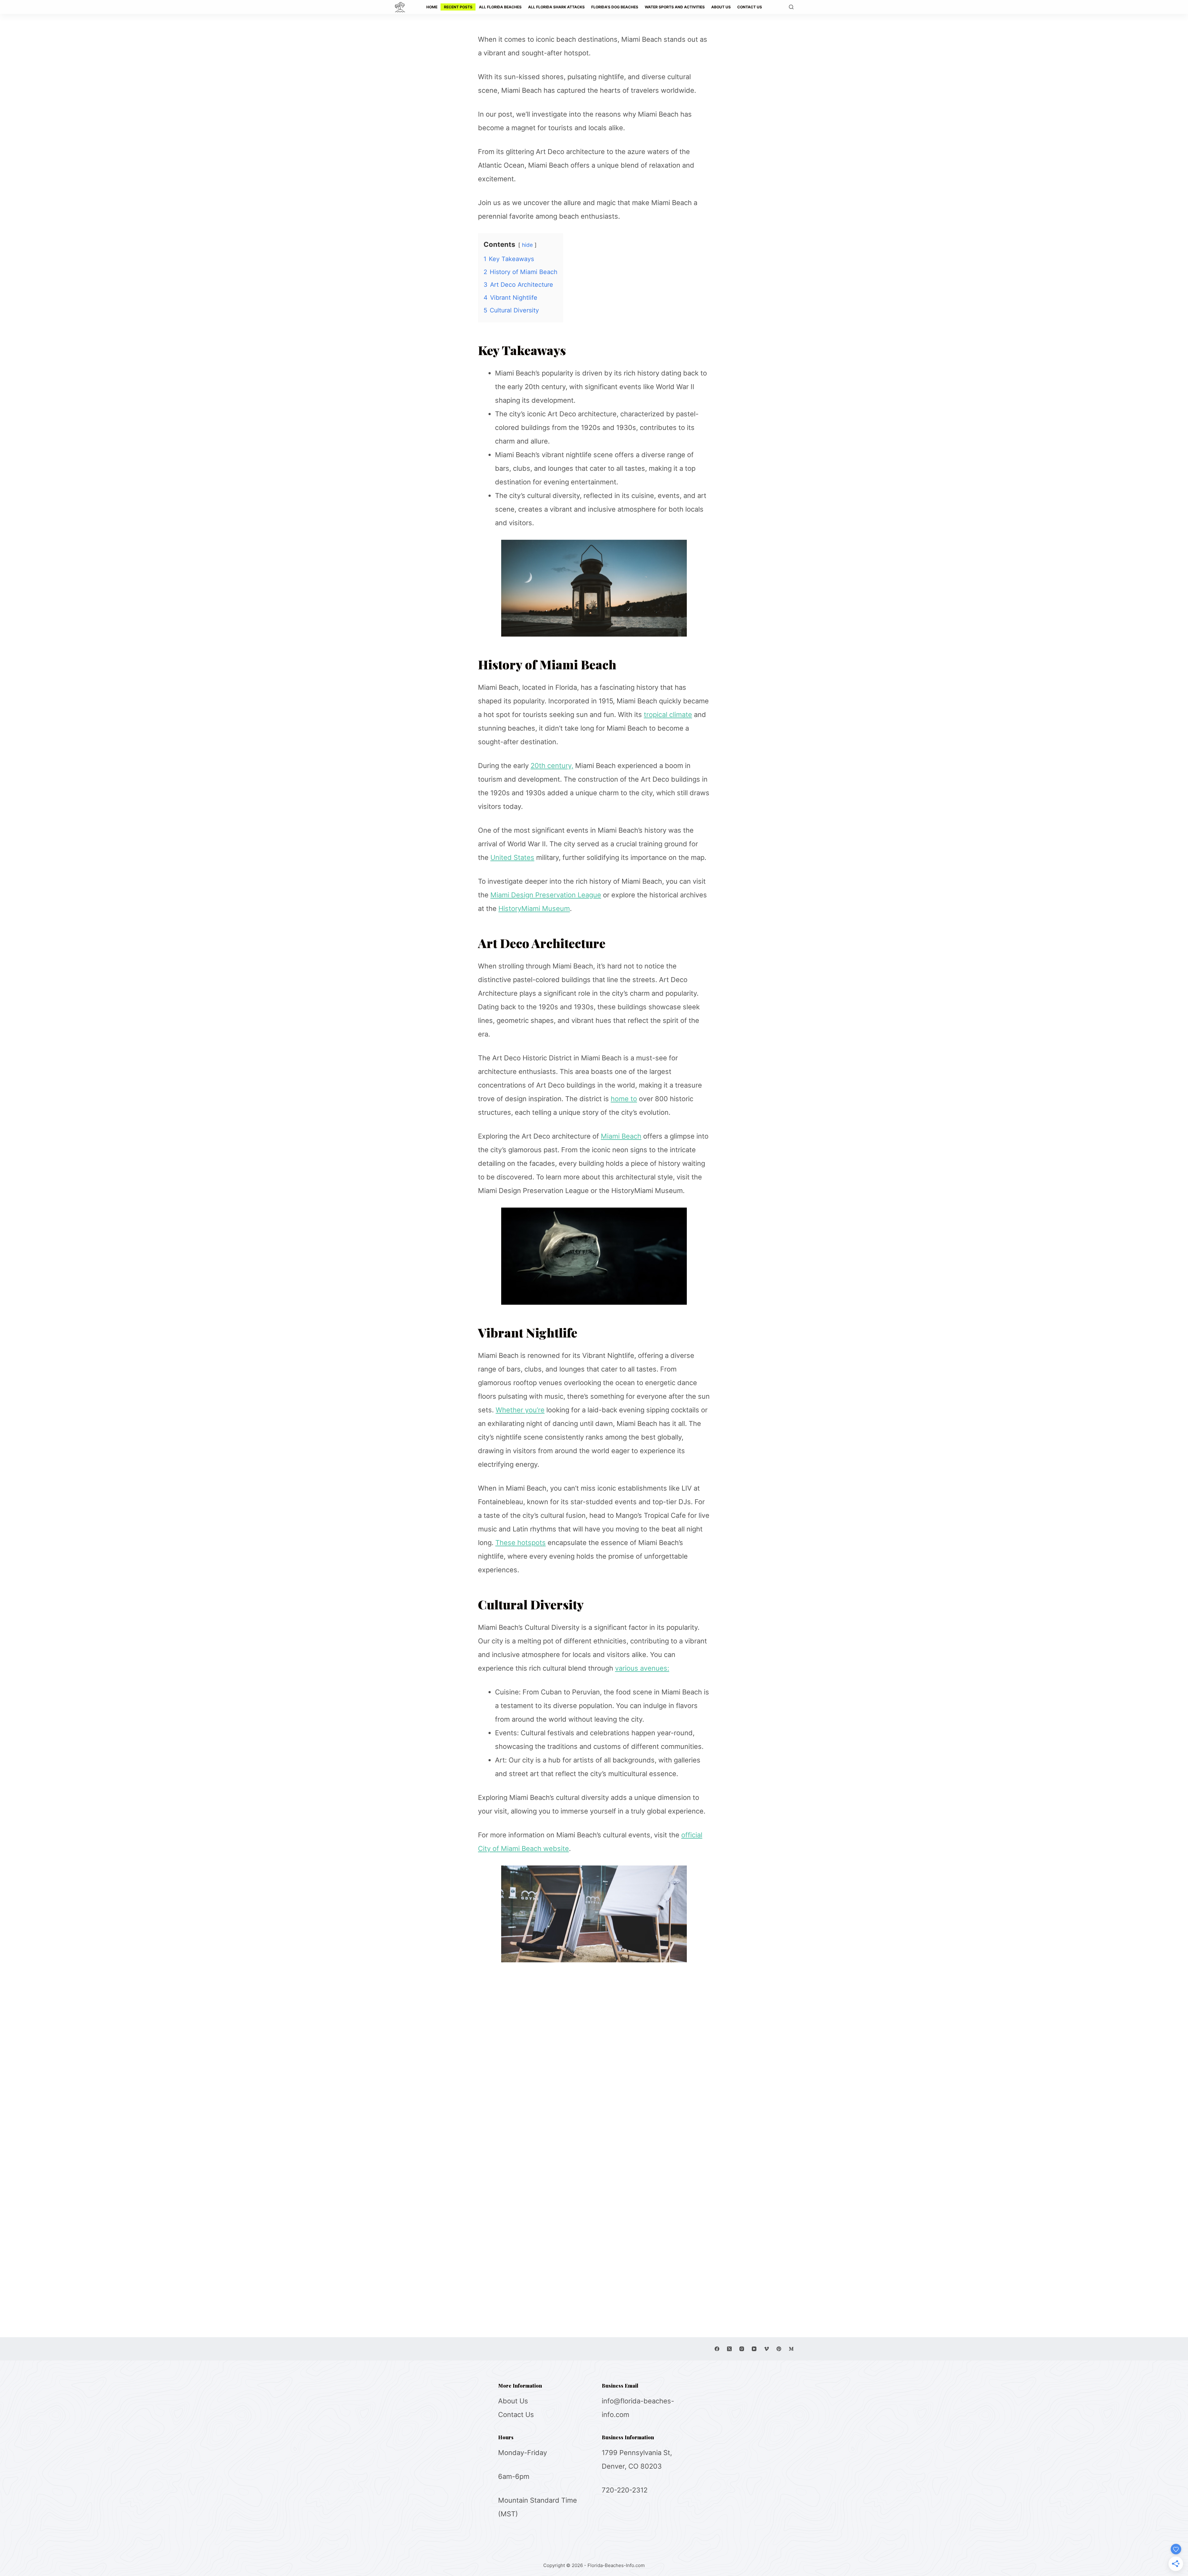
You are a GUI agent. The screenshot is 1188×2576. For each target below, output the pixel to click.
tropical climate (668, 715)
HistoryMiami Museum (534, 908)
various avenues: (642, 1668)
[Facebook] (717, 2349)
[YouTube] (754, 2349)
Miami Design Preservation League (546, 895)
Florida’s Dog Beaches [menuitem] (615, 7)
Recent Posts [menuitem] (458, 7)
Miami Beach (621, 1136)
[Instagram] (742, 2349)
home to (624, 1099)
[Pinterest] (779, 2349)
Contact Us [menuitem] (750, 7)
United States (512, 857)
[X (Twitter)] (729, 2349)
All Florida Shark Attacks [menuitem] (556, 7)
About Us (513, 2401)
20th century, (552, 766)
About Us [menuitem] (721, 7)
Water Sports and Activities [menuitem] (675, 7)
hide (527, 245)
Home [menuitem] (432, 7)
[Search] (791, 7)
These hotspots (521, 1543)
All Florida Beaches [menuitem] (500, 7)
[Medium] (791, 2349)
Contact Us (516, 2415)
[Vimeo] (766, 2349)
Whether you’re (520, 1410)
